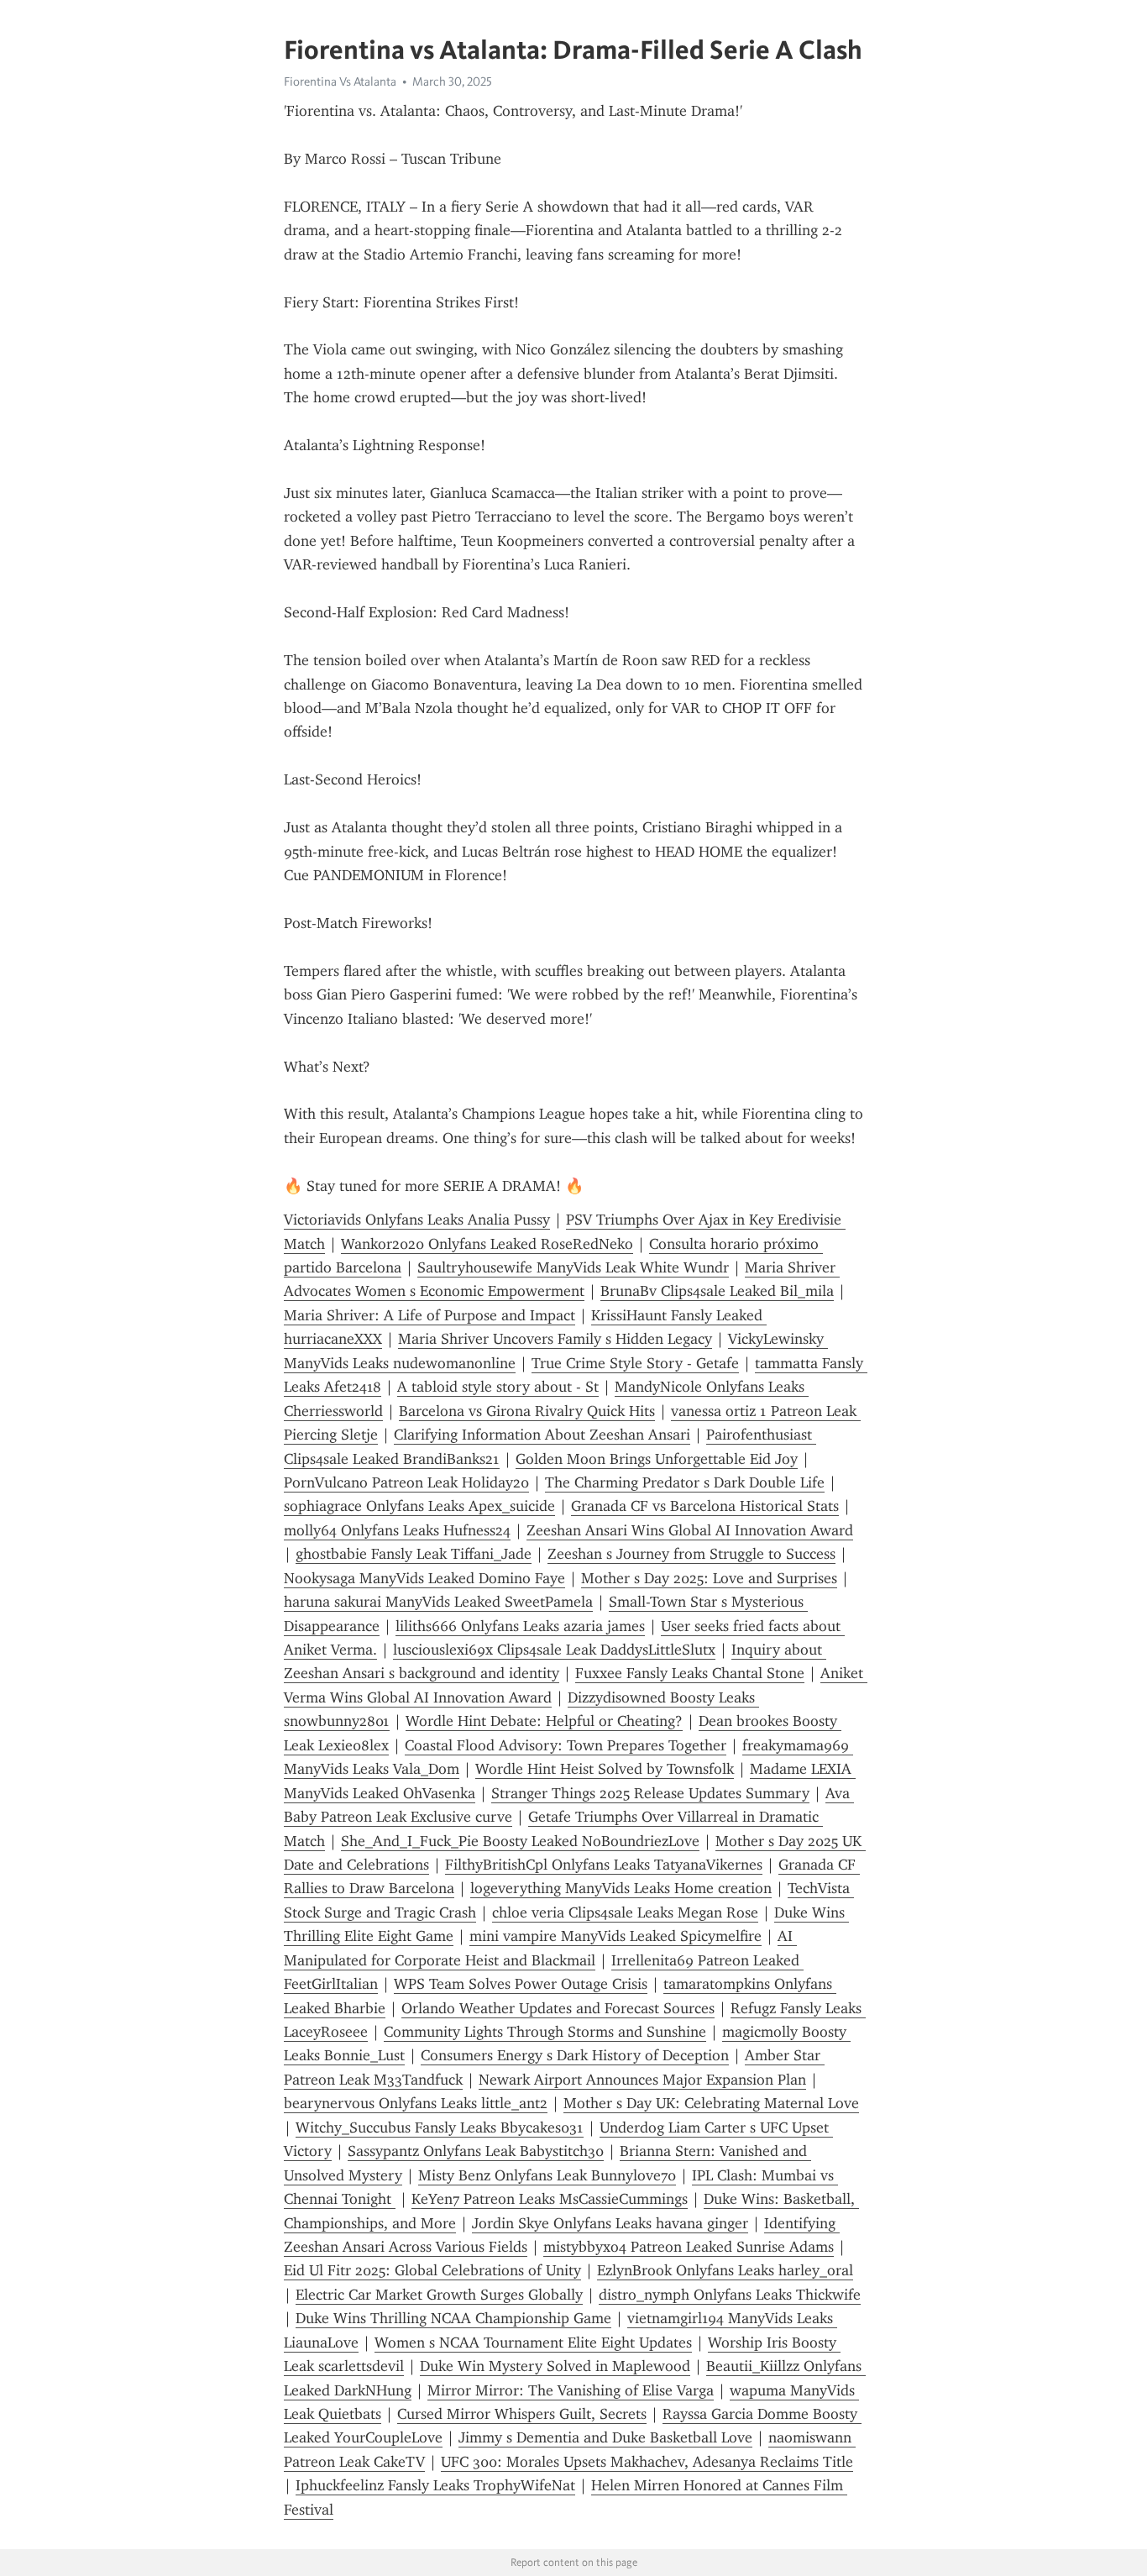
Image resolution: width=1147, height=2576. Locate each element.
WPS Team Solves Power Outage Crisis (521, 1984)
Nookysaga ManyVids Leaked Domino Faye (424, 1578)
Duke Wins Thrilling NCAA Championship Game (453, 2318)
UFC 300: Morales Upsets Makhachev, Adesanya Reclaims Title (647, 2462)
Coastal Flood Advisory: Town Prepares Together (566, 1745)
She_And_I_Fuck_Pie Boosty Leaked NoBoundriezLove (520, 1841)
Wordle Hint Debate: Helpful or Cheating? (544, 1721)
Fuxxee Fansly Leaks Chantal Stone (690, 1673)
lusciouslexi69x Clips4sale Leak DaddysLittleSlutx (554, 1650)
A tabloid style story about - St (498, 1387)
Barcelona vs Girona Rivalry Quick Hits (527, 1411)
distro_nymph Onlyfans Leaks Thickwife (730, 2295)
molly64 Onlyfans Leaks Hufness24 (397, 1530)
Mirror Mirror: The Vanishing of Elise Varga (571, 2390)
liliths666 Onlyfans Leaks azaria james (520, 1626)
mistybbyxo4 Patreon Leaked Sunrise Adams (689, 2247)
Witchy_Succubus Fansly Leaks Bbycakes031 (440, 2127)
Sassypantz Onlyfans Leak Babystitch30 (476, 2151)
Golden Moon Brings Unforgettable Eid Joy (657, 1459)
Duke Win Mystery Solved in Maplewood (555, 2366)
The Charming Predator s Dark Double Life (685, 1482)
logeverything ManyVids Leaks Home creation (621, 1888)
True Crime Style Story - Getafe (635, 1363)
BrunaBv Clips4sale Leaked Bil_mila (717, 1291)
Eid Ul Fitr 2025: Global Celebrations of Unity (432, 2270)
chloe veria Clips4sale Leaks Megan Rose (625, 1912)
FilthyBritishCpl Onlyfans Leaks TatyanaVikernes (604, 1865)
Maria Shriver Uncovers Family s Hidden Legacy (555, 1339)
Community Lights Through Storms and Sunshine (545, 2032)
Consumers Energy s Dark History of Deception (575, 2055)
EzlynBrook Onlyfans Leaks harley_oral (725, 2270)
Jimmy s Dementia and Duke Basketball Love (605, 2437)
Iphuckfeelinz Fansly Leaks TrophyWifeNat (435, 2485)
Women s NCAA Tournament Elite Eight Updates (533, 2343)
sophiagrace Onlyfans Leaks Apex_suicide (419, 1506)
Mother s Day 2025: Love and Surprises (709, 1578)
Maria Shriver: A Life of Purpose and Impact (429, 1315)
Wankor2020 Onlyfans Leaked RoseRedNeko (487, 1244)
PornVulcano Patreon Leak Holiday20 (406, 1482)
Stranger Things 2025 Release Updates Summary (650, 1793)
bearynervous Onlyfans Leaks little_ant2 (416, 2103)
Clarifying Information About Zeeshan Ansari (542, 1435)
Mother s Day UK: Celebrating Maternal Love (711, 2103)
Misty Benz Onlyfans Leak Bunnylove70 (547, 2175)
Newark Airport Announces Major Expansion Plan (642, 2080)
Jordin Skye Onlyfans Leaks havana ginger (610, 2223)
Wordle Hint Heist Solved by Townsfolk (605, 1769)
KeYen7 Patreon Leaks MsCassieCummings (550, 2199)
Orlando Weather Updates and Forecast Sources (558, 2008)
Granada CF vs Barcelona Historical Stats (705, 1506)
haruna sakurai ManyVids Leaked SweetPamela (438, 1602)
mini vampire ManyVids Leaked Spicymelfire (615, 1936)
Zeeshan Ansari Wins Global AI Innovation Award (690, 1530)
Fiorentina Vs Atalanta (340, 81)
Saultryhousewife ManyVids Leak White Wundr (573, 1267)
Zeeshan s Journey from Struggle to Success (691, 1554)
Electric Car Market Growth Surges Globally (439, 2295)
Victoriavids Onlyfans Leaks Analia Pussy (417, 1220)
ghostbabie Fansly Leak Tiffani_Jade (414, 1554)
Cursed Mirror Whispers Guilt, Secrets (522, 2414)
